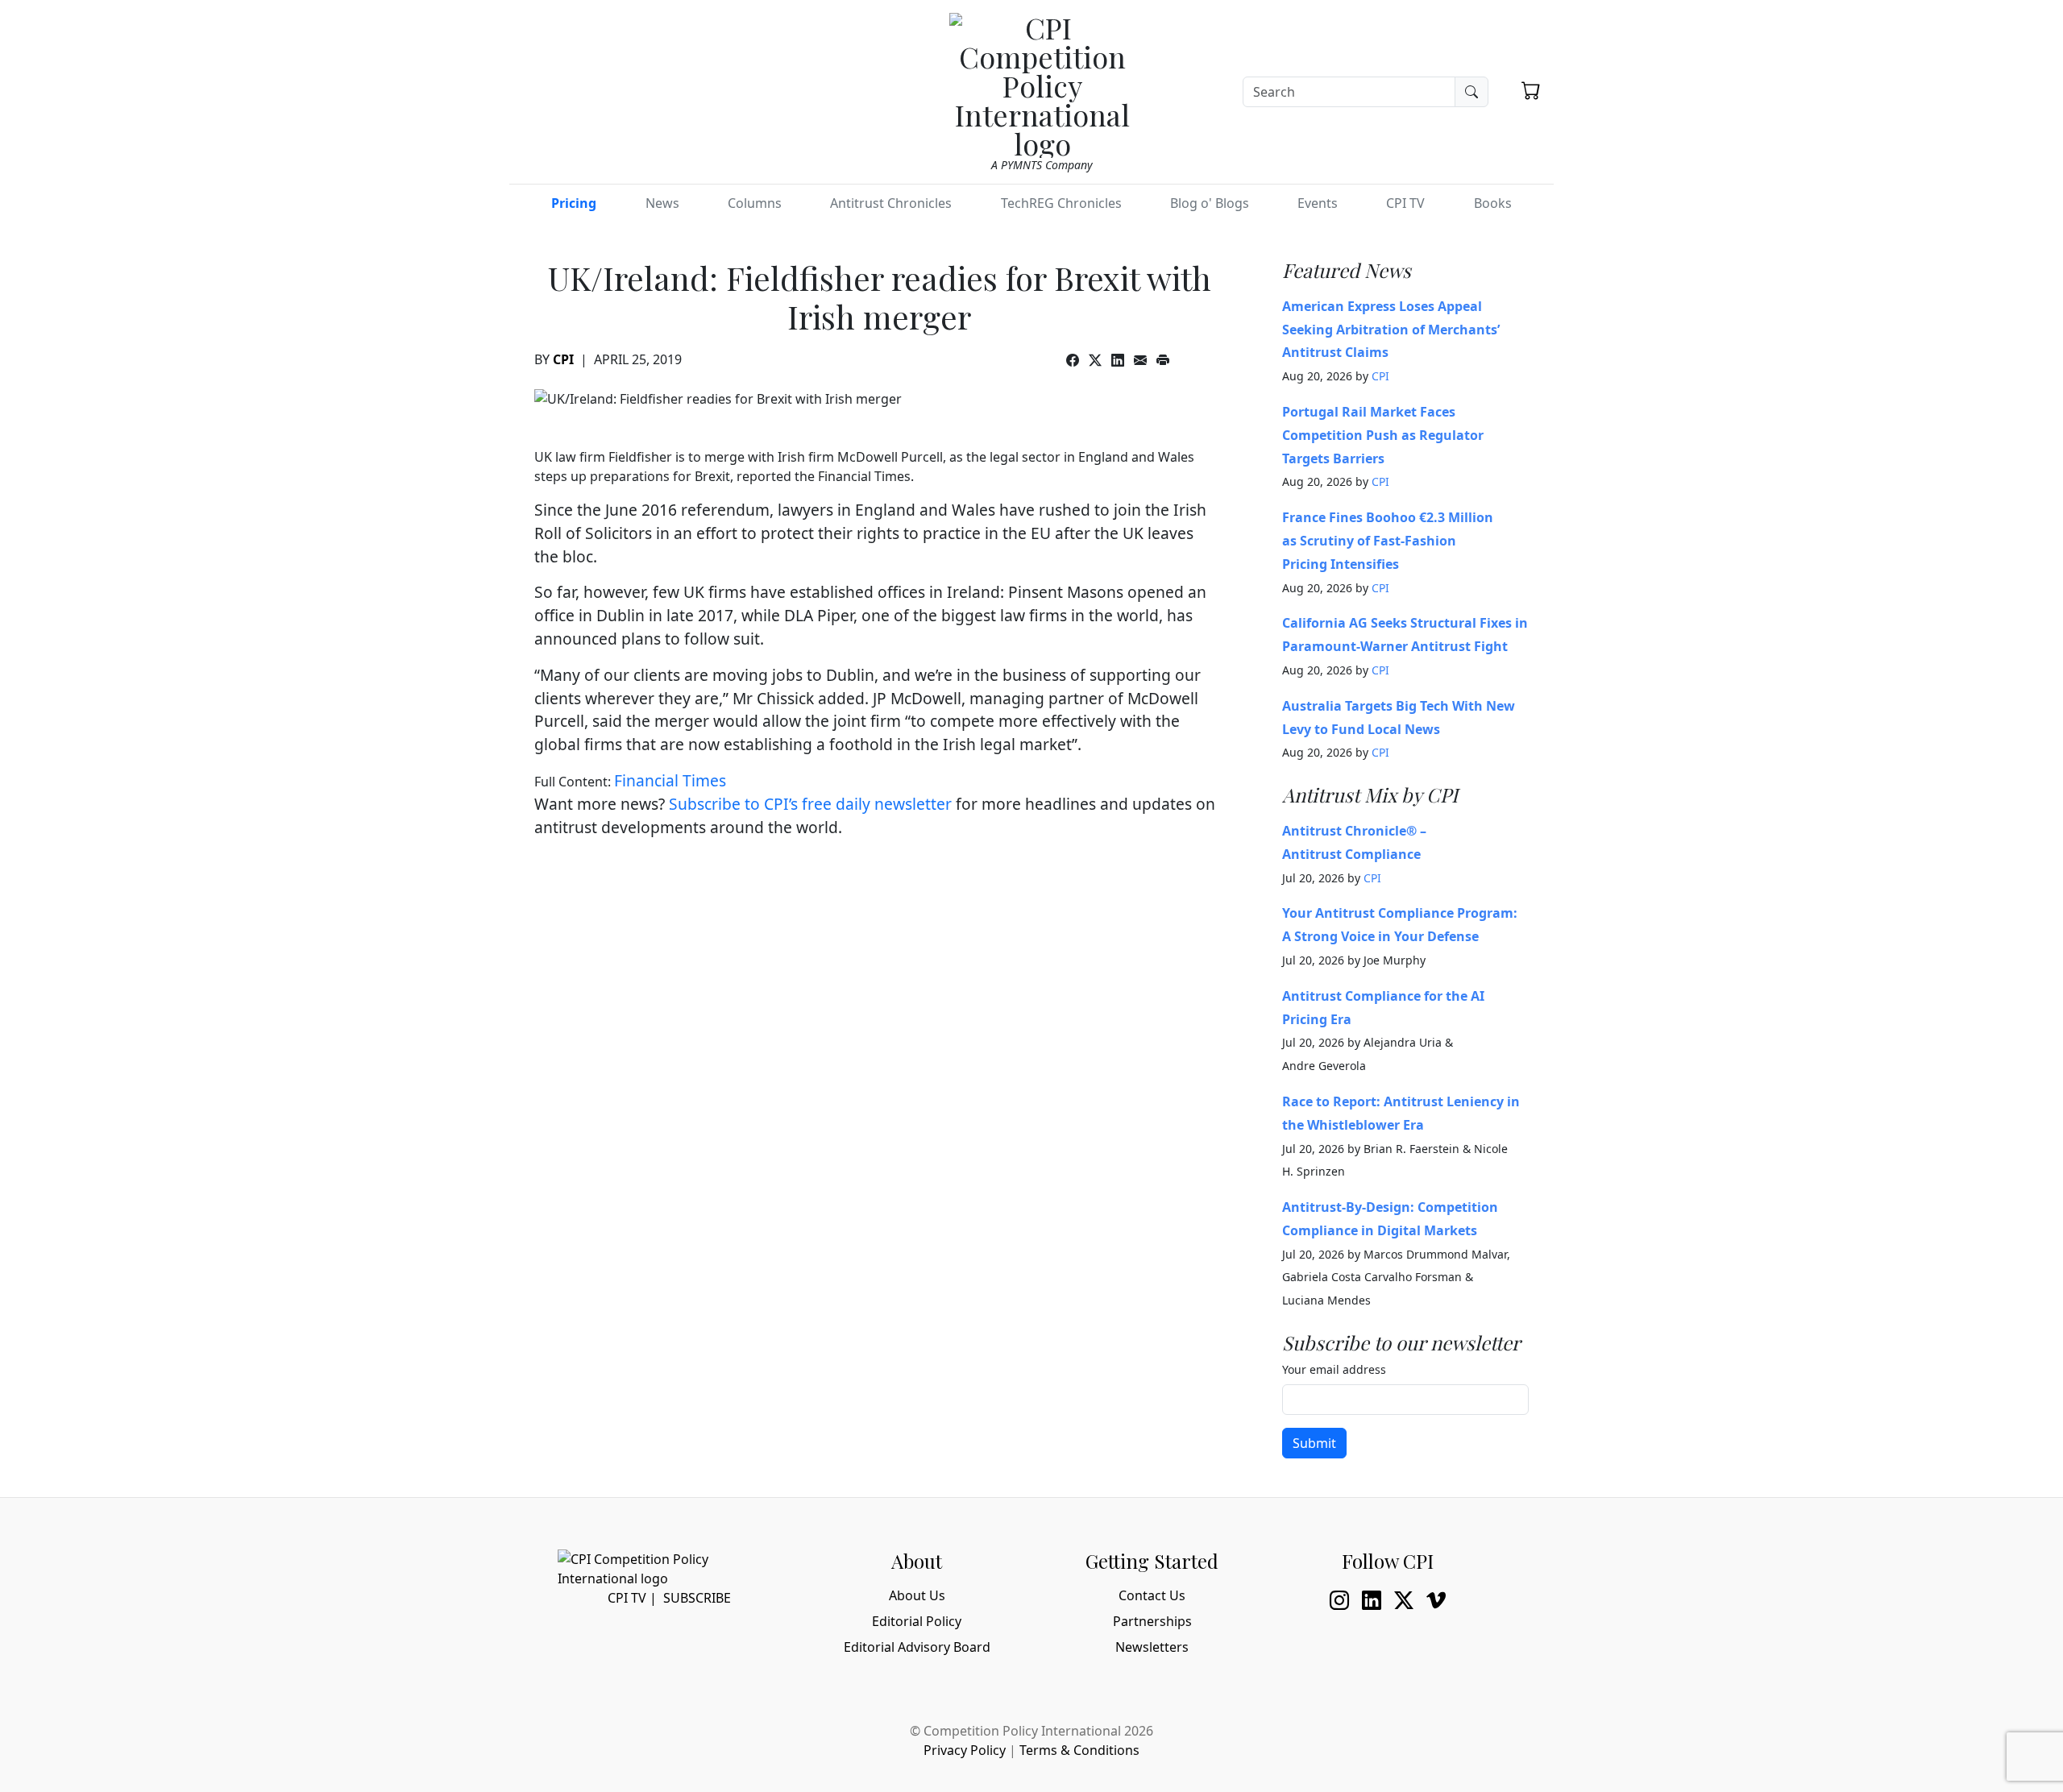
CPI (563, 359)
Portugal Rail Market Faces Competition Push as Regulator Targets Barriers (1383, 435)
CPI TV (1405, 203)
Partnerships (1152, 1621)
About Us (917, 1595)
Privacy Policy (965, 1750)
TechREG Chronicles (1061, 203)
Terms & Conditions (1079, 1750)
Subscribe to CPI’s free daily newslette (807, 804)
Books (1493, 203)
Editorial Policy (917, 1621)
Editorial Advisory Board (917, 1647)
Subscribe (697, 1598)
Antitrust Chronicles (891, 203)
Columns (755, 203)
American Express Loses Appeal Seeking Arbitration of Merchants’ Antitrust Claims (1391, 330)
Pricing (574, 203)
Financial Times (670, 780)
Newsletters (1152, 1647)
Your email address (1334, 1369)
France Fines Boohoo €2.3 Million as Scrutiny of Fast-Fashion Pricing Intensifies (1388, 541)
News (662, 203)
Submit (1314, 1443)
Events (1318, 203)
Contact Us (1152, 1595)
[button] (1531, 90)
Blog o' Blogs (1210, 203)
